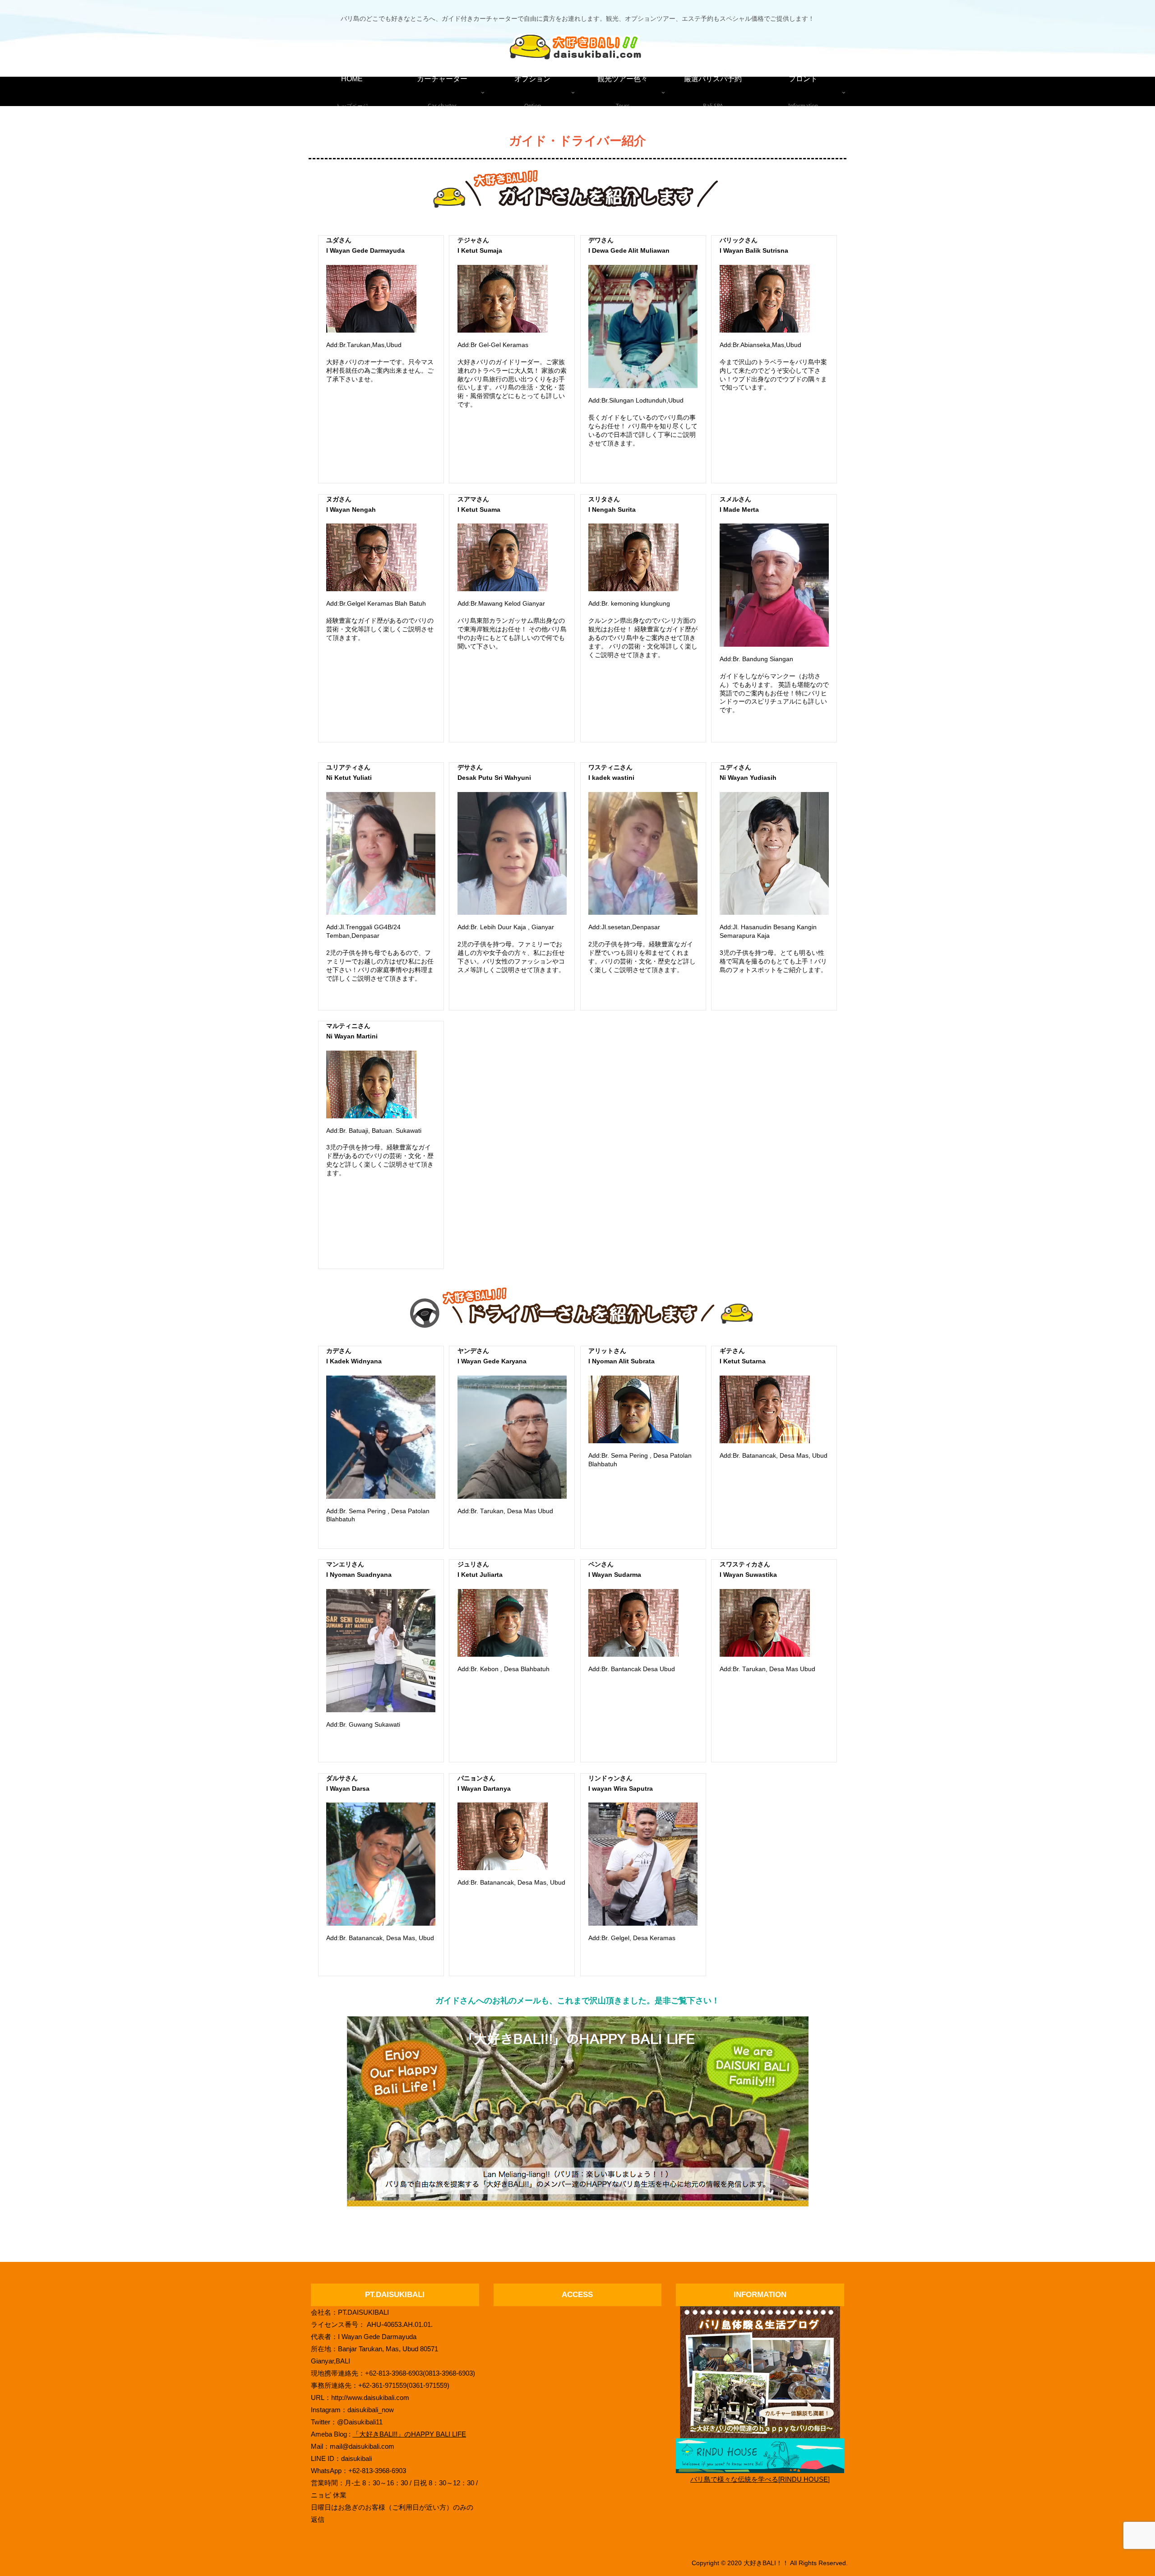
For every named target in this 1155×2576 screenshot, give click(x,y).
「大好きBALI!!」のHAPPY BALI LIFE (409, 2434)
